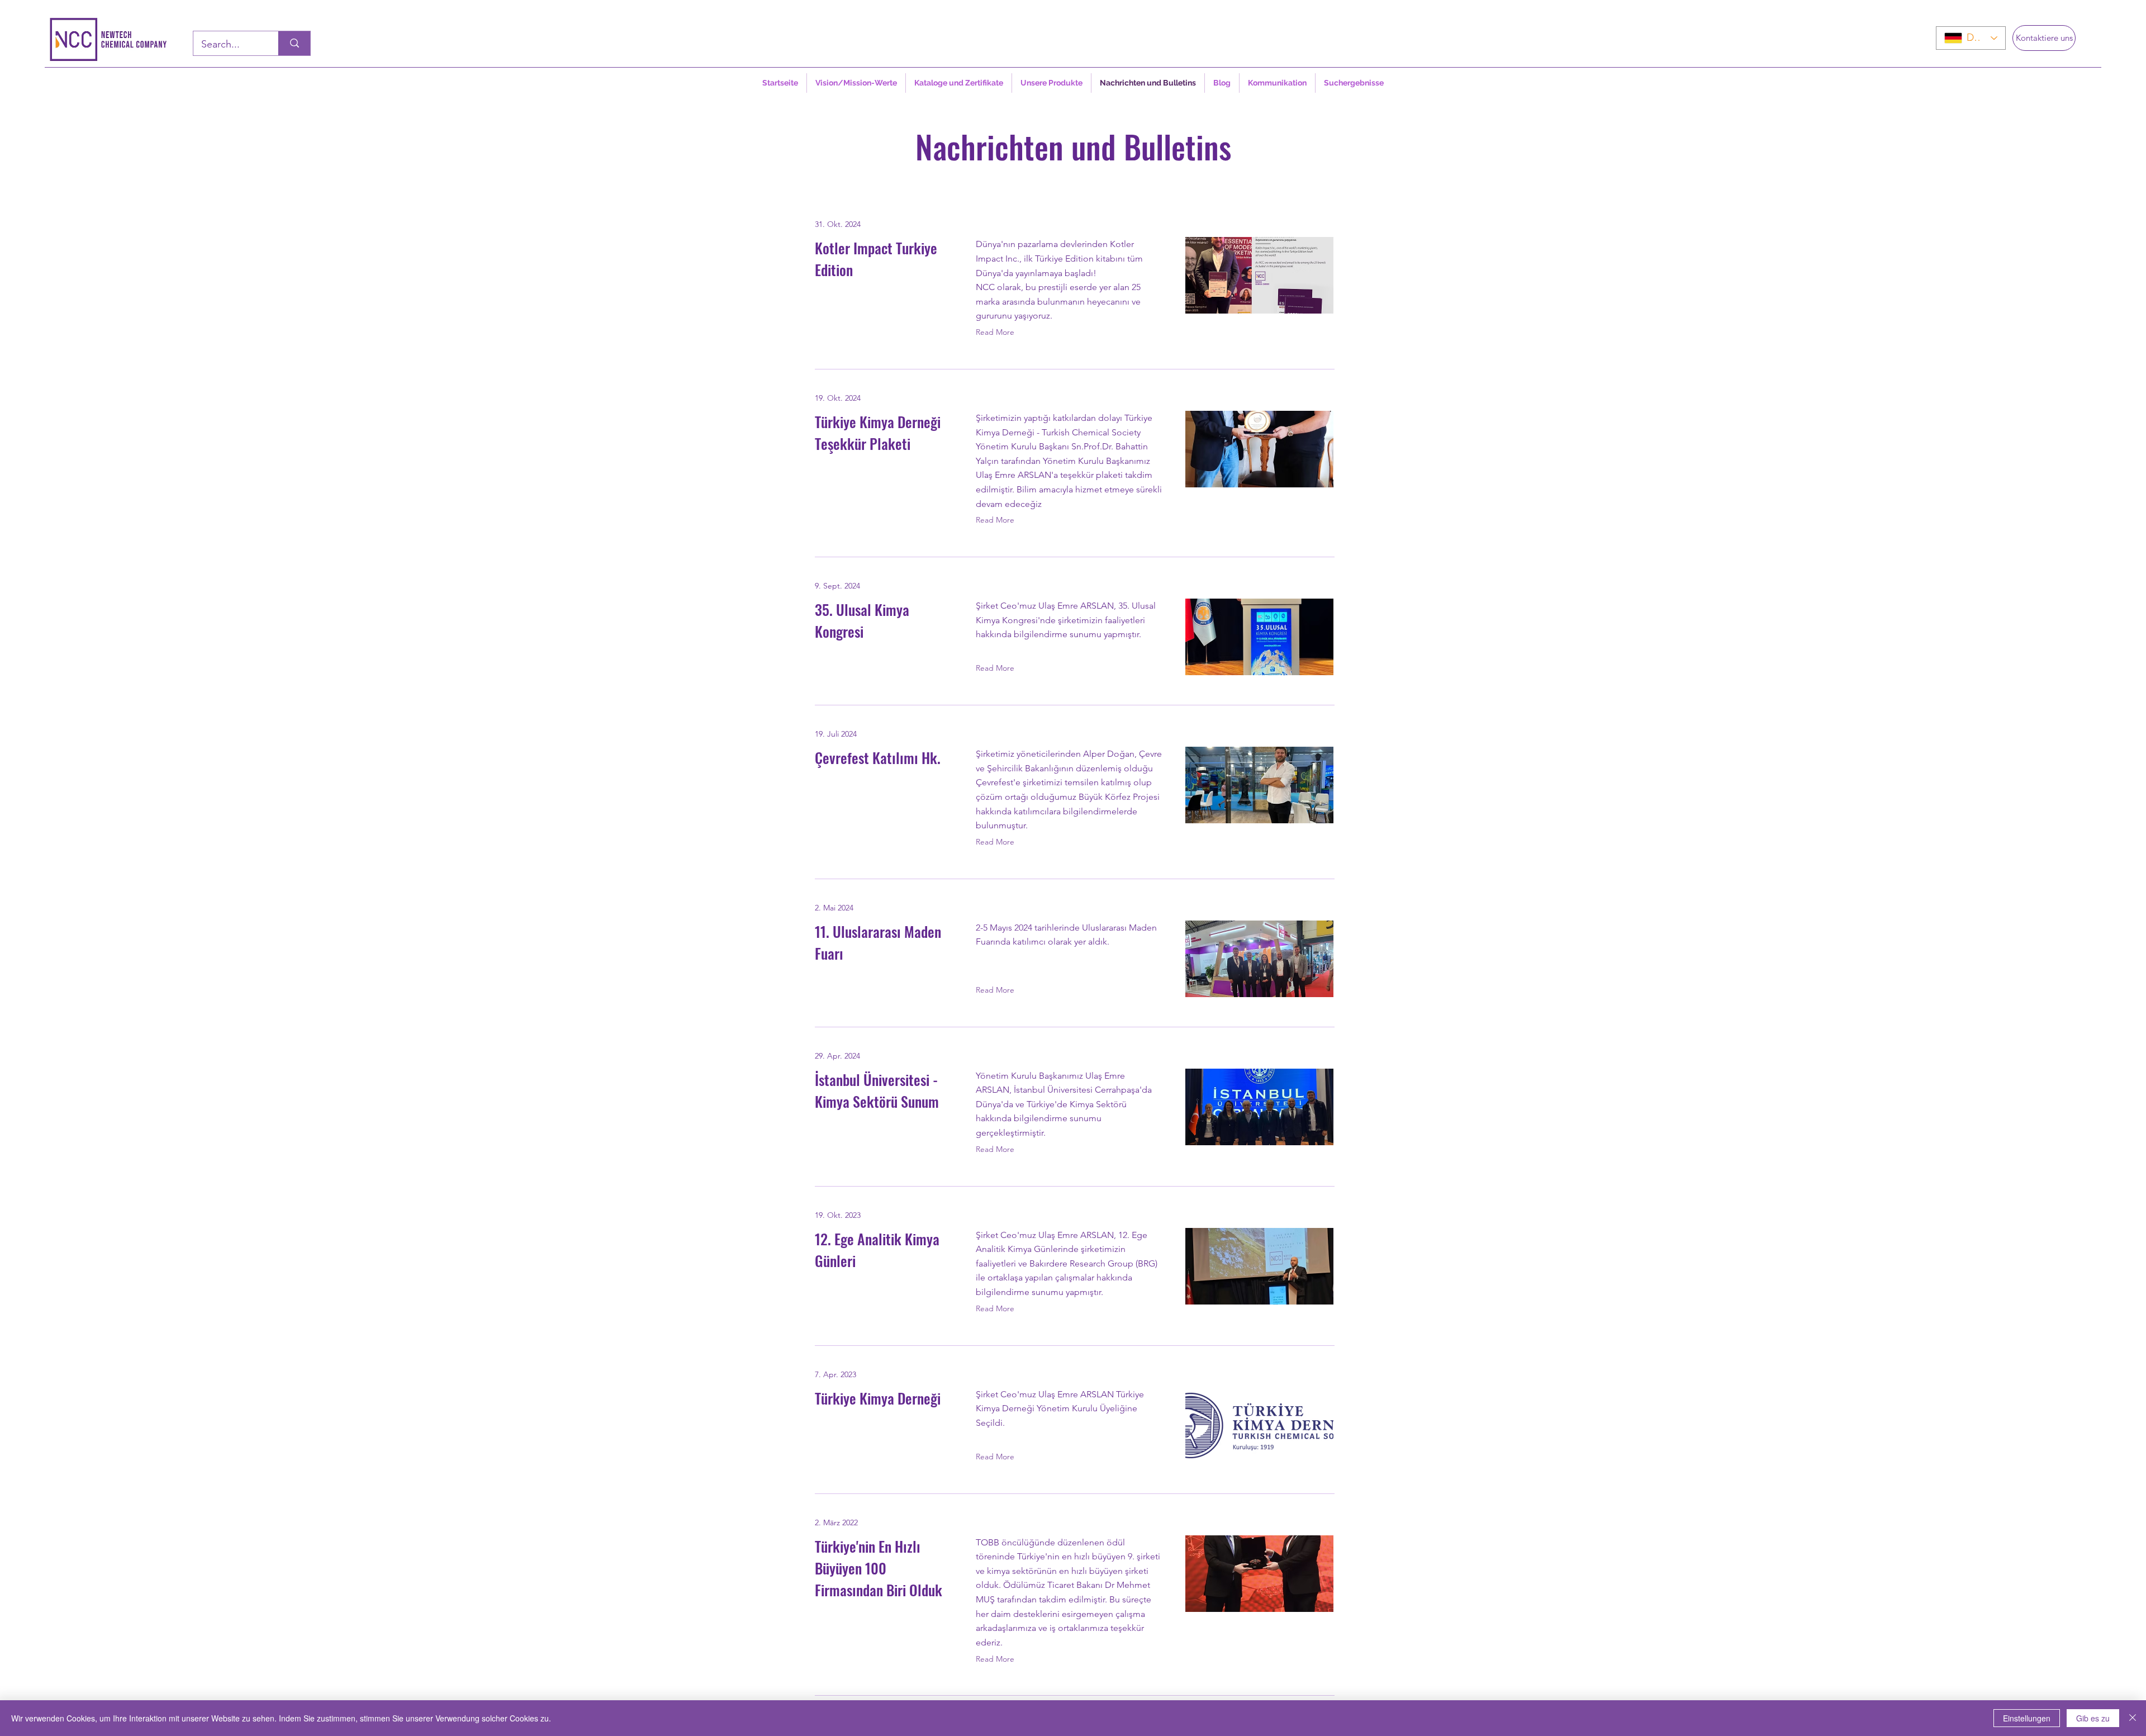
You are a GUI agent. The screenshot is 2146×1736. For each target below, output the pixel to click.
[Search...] (294, 43)
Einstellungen (2027, 1718)
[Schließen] (2133, 1718)
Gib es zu (2093, 1718)
